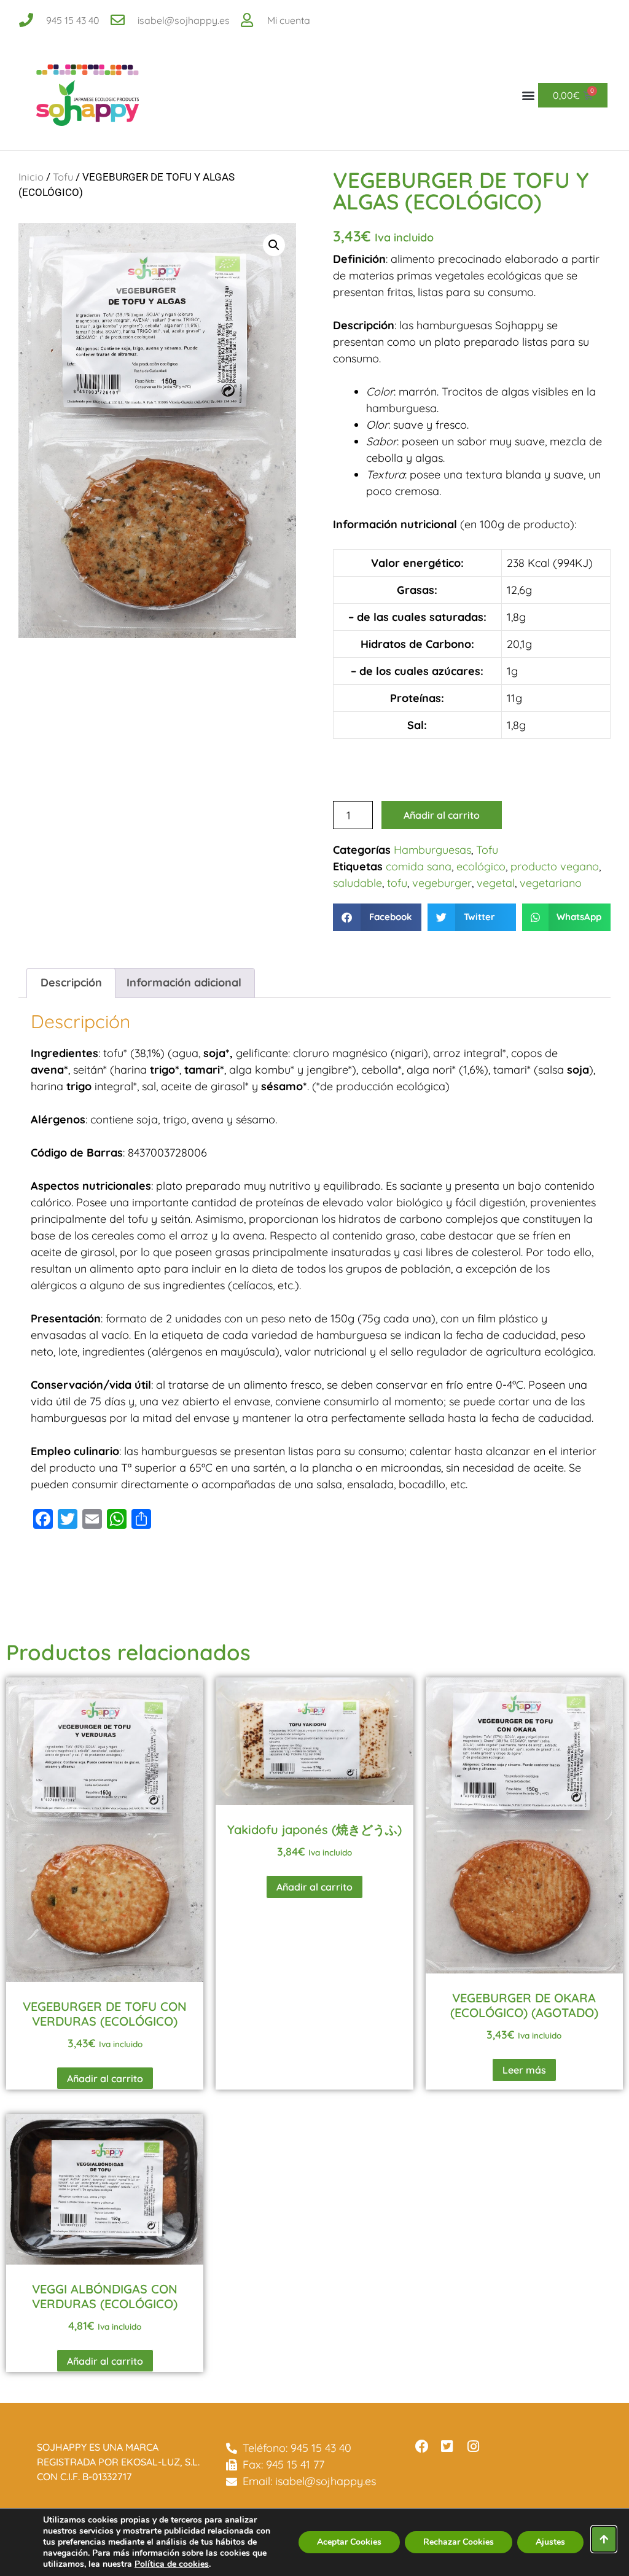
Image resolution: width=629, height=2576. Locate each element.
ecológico (481, 866)
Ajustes (550, 2542)
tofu (397, 883)
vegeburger (442, 883)
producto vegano (555, 866)
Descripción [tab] (71, 982)
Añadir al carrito (442, 815)
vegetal (496, 883)
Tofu (63, 177)
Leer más (524, 2070)
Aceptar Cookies (349, 2542)
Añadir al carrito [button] (105, 2078)
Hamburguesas (432, 850)
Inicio (31, 177)
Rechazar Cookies (459, 2542)
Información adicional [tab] (184, 982)
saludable (357, 883)
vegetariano (551, 883)
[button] (528, 96)
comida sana (419, 866)
